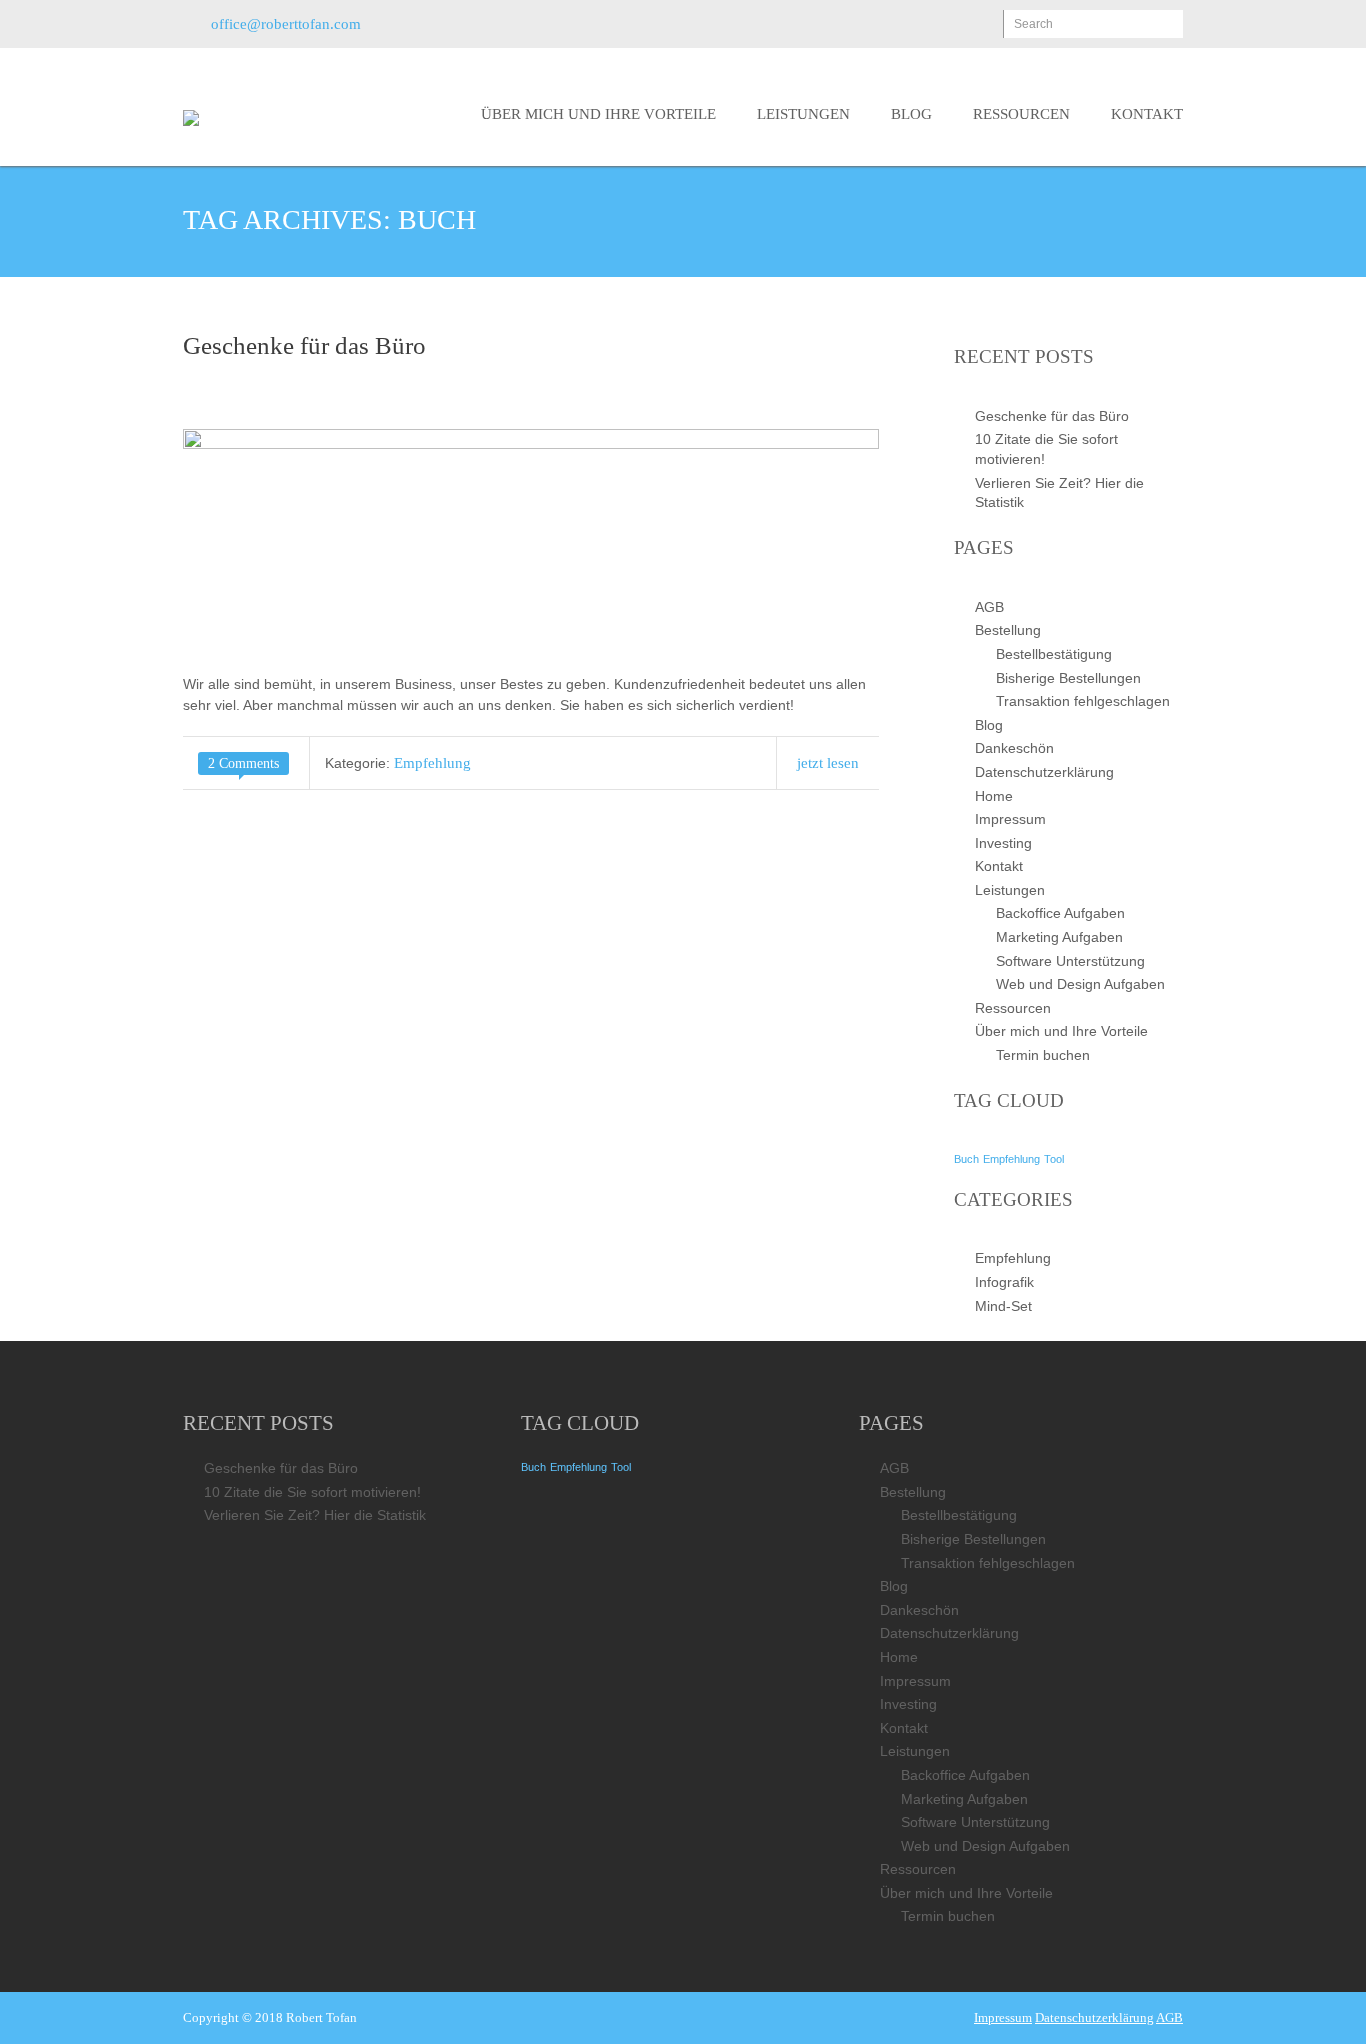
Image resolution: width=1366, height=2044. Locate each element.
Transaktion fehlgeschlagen (1083, 701)
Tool (1054, 1159)
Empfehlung (432, 763)
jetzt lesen (828, 763)
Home (994, 796)
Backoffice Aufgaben (1060, 913)
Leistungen (803, 114)
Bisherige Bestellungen (1068, 678)
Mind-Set (1003, 1306)
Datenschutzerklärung (1044, 772)
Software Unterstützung (1070, 961)
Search (1033, 24)
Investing (1003, 843)
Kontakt (1147, 114)
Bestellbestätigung (1054, 654)
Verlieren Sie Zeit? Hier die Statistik (315, 1515)
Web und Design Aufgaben (1080, 984)
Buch (966, 1159)
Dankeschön (1014, 748)
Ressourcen (1021, 114)
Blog (911, 114)
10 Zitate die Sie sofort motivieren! (312, 1492)
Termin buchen (1043, 1055)
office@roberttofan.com (286, 24)
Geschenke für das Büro (304, 345)
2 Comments (243, 763)
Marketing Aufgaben (1059, 937)
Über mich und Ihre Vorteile (598, 114)
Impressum (1010, 819)
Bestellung (1008, 630)
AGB (989, 607)
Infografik (1004, 1282)
